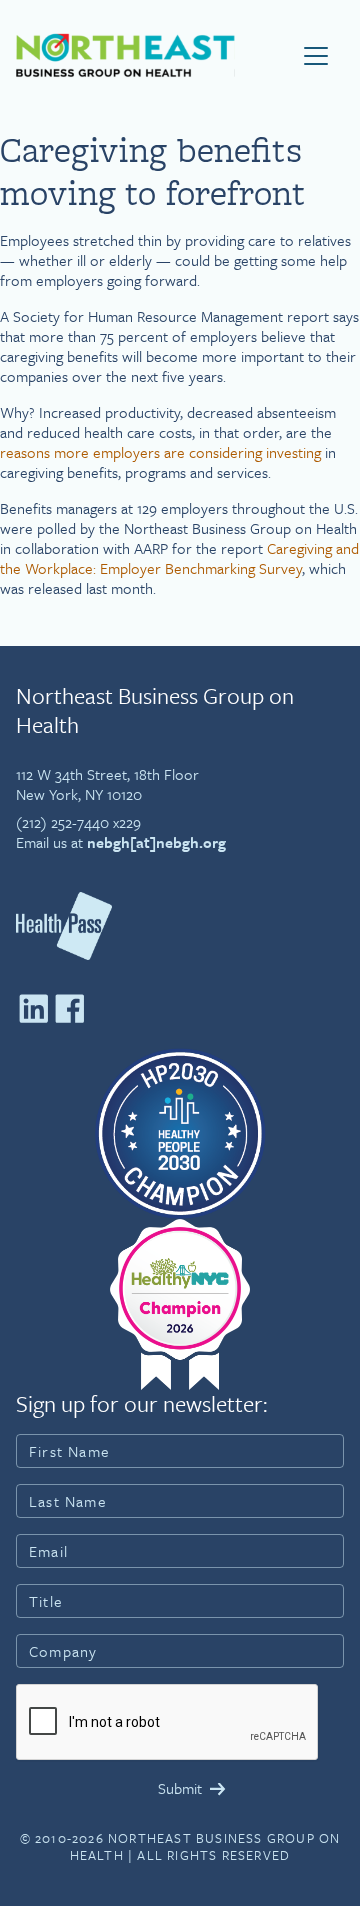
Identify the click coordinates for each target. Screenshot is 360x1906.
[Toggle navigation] (316, 56)
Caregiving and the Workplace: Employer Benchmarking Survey (179, 558)
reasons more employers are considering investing (160, 452)
